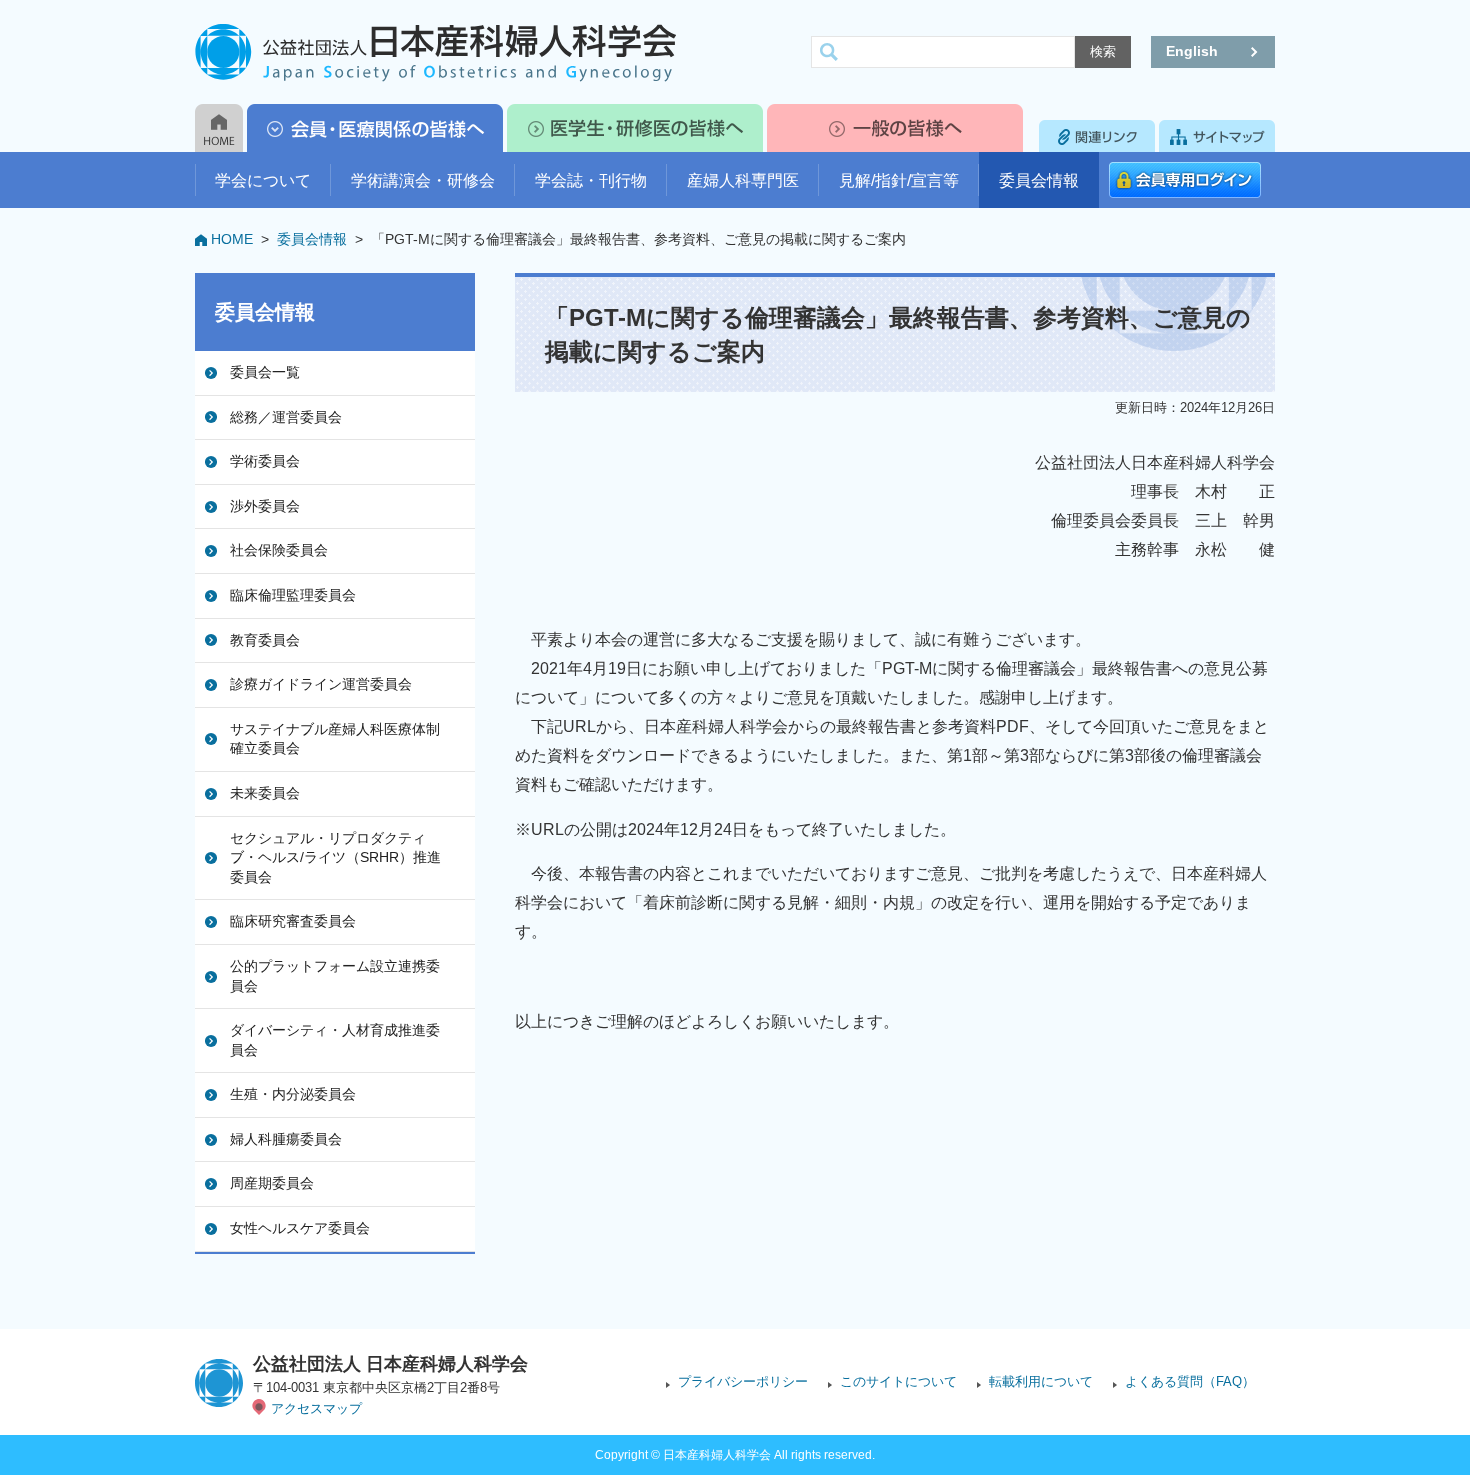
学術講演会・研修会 (423, 180)
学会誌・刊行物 (591, 180)
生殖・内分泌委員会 (293, 1094)
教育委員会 (265, 640)
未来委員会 (265, 793)
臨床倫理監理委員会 (293, 595)
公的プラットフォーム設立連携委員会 (335, 976)
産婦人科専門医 (743, 180)
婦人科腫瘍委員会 (286, 1139)
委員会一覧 (265, 372)
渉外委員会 (265, 506)
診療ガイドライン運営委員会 (321, 684)
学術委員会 (265, 461)
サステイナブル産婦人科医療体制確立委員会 (335, 739)
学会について (263, 180)
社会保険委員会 (279, 550)
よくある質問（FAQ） (1190, 1381)
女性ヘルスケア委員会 (300, 1228)
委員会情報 (1039, 180)
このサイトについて (898, 1381)
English (1192, 51)
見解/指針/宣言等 (899, 180)
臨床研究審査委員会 (293, 921)
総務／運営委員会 (286, 417)
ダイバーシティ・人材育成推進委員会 (335, 1040)
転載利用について (1041, 1381)
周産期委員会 (272, 1183)
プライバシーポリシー (743, 1381)
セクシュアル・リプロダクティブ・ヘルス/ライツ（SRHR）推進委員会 (335, 857)
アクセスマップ (316, 1408)
